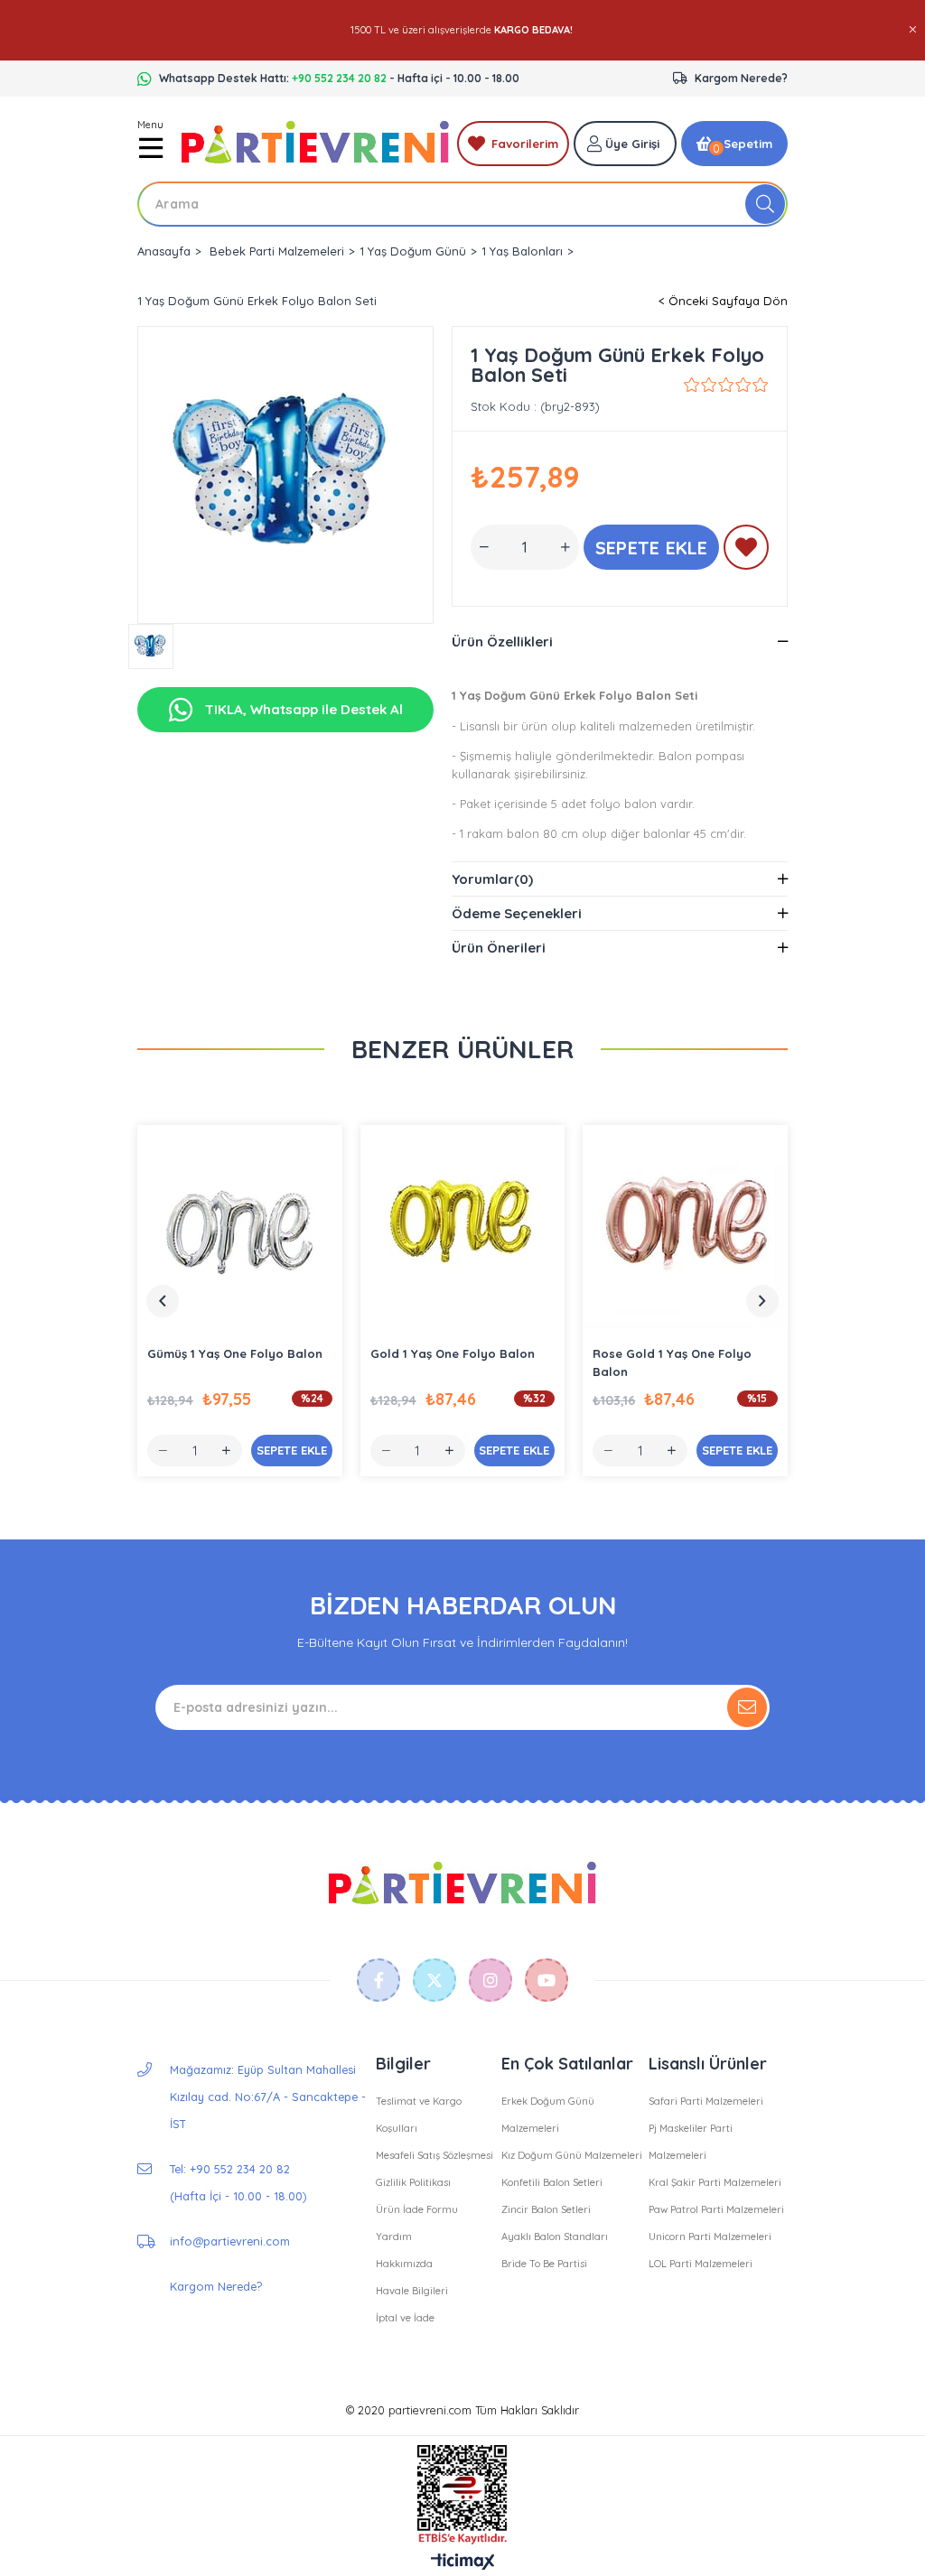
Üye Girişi (632, 144)
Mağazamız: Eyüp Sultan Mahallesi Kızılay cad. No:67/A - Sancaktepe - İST (268, 2097)
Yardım (394, 2237)
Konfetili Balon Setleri (552, 2182)
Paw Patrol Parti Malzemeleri (716, 2209)
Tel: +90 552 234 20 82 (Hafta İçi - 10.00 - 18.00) (238, 2182)
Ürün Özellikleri (502, 642)
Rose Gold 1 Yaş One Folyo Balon (672, 1362)
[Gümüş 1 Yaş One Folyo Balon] (240, 1228)
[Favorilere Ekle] (746, 551)
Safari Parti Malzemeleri (706, 2101)
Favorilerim (525, 144)
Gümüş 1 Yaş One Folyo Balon (235, 1353)
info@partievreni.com (230, 2241)
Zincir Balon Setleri (546, 2209)
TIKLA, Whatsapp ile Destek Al (302, 709)
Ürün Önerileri (499, 948)
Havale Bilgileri (412, 2291)
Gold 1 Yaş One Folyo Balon (453, 1353)
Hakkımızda (404, 2264)
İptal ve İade (405, 2318)
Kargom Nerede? (741, 78)
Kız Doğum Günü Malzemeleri (572, 2155)
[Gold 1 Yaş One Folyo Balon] (463, 1228)
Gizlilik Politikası (413, 2182)
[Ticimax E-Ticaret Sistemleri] (463, 2562)
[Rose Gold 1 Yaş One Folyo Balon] (685, 1228)
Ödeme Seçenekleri (517, 913)
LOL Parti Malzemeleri (701, 2264)
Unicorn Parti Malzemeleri (710, 2237)
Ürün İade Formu (417, 2209)
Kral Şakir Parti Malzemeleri (715, 2182)
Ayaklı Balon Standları (555, 2237)
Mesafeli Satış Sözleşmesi (434, 2155)
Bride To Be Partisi (544, 2264)
